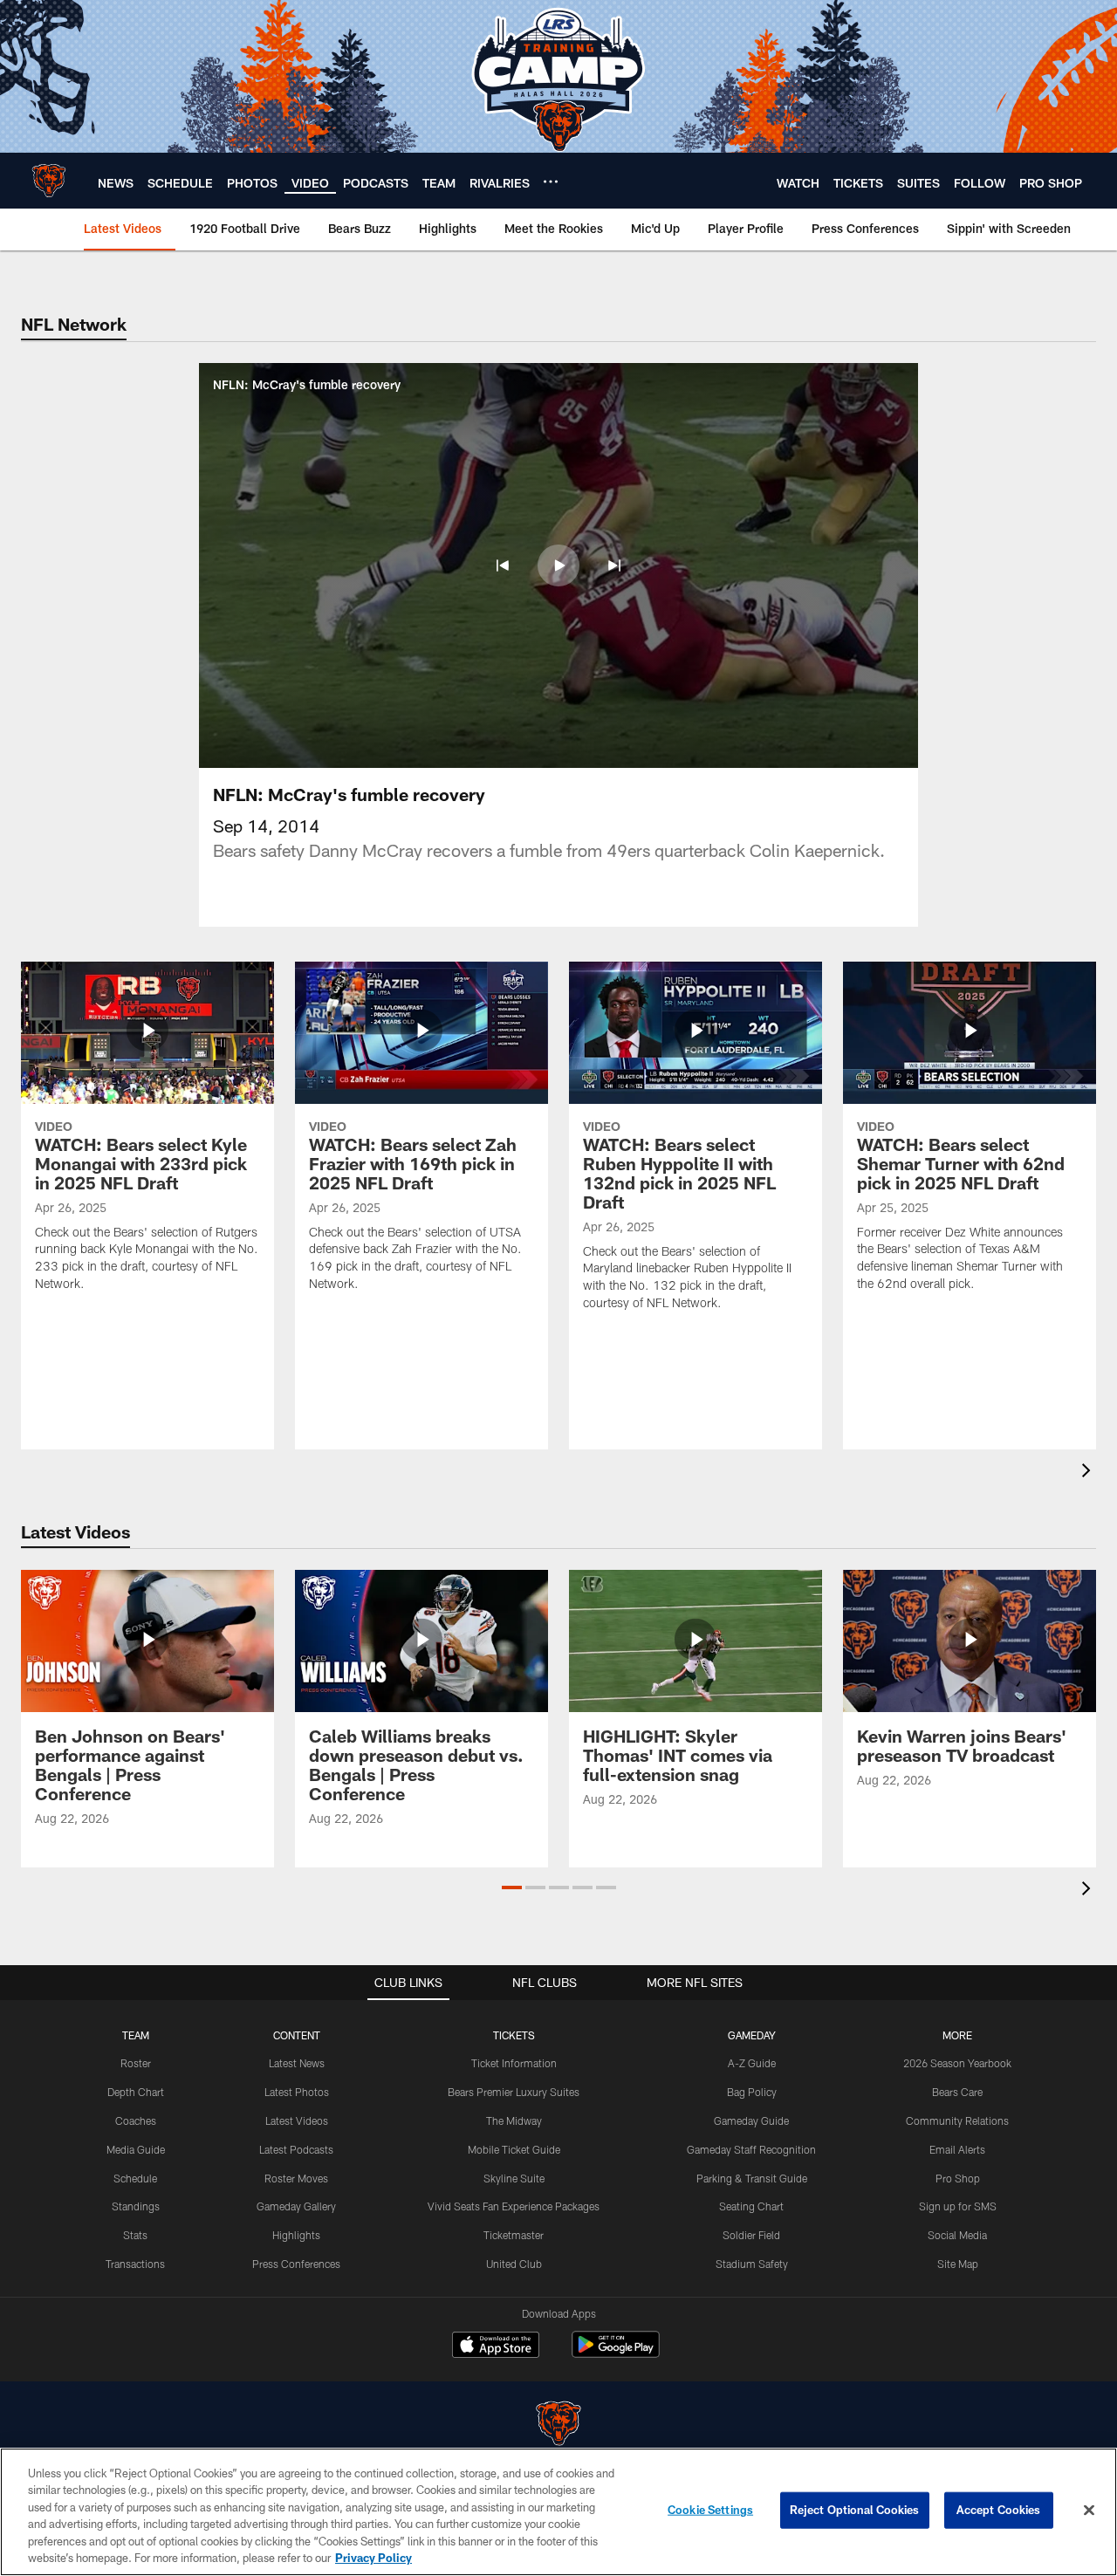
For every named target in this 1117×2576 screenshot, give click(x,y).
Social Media (957, 2235)
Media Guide (136, 2149)
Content (297, 2035)
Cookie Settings (710, 2510)
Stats (135, 2235)
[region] (558, 2512)
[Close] (1089, 2511)
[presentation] (1089, 1473)
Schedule (135, 2178)
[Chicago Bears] (558, 2425)
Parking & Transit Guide (752, 2178)
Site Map (958, 2264)
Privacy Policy (373, 2558)
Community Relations (957, 2120)
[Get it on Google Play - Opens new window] (616, 2353)
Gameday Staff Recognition (751, 2149)
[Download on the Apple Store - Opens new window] (496, 2346)
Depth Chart (136, 2092)
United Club (514, 2264)
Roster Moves (296, 2178)
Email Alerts (957, 2149)
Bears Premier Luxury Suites (514, 2092)
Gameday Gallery (296, 2206)
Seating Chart (751, 2206)
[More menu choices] (551, 182)
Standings (136, 2206)
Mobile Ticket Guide (514, 2149)
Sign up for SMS (958, 2206)
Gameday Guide (751, 2120)
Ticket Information (514, 2063)
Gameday (752, 2035)
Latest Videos (297, 2120)
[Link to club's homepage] (49, 181)
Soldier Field (751, 2235)
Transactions (135, 2264)
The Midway (514, 2120)
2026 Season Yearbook (957, 2063)
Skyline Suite (514, 2178)
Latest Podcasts (296, 2149)
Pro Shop (958, 2178)
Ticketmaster (514, 2235)
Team (136, 2035)
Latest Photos (297, 2092)
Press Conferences (296, 2264)
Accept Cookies (999, 2510)
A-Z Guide (752, 2063)
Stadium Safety (752, 2264)
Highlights (296, 2235)
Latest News (297, 2063)
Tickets (514, 2035)
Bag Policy (752, 2092)
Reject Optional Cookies (855, 2510)
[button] (503, 565)
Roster (136, 2063)
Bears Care (957, 2092)
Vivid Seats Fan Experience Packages (514, 2206)
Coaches (136, 2120)
